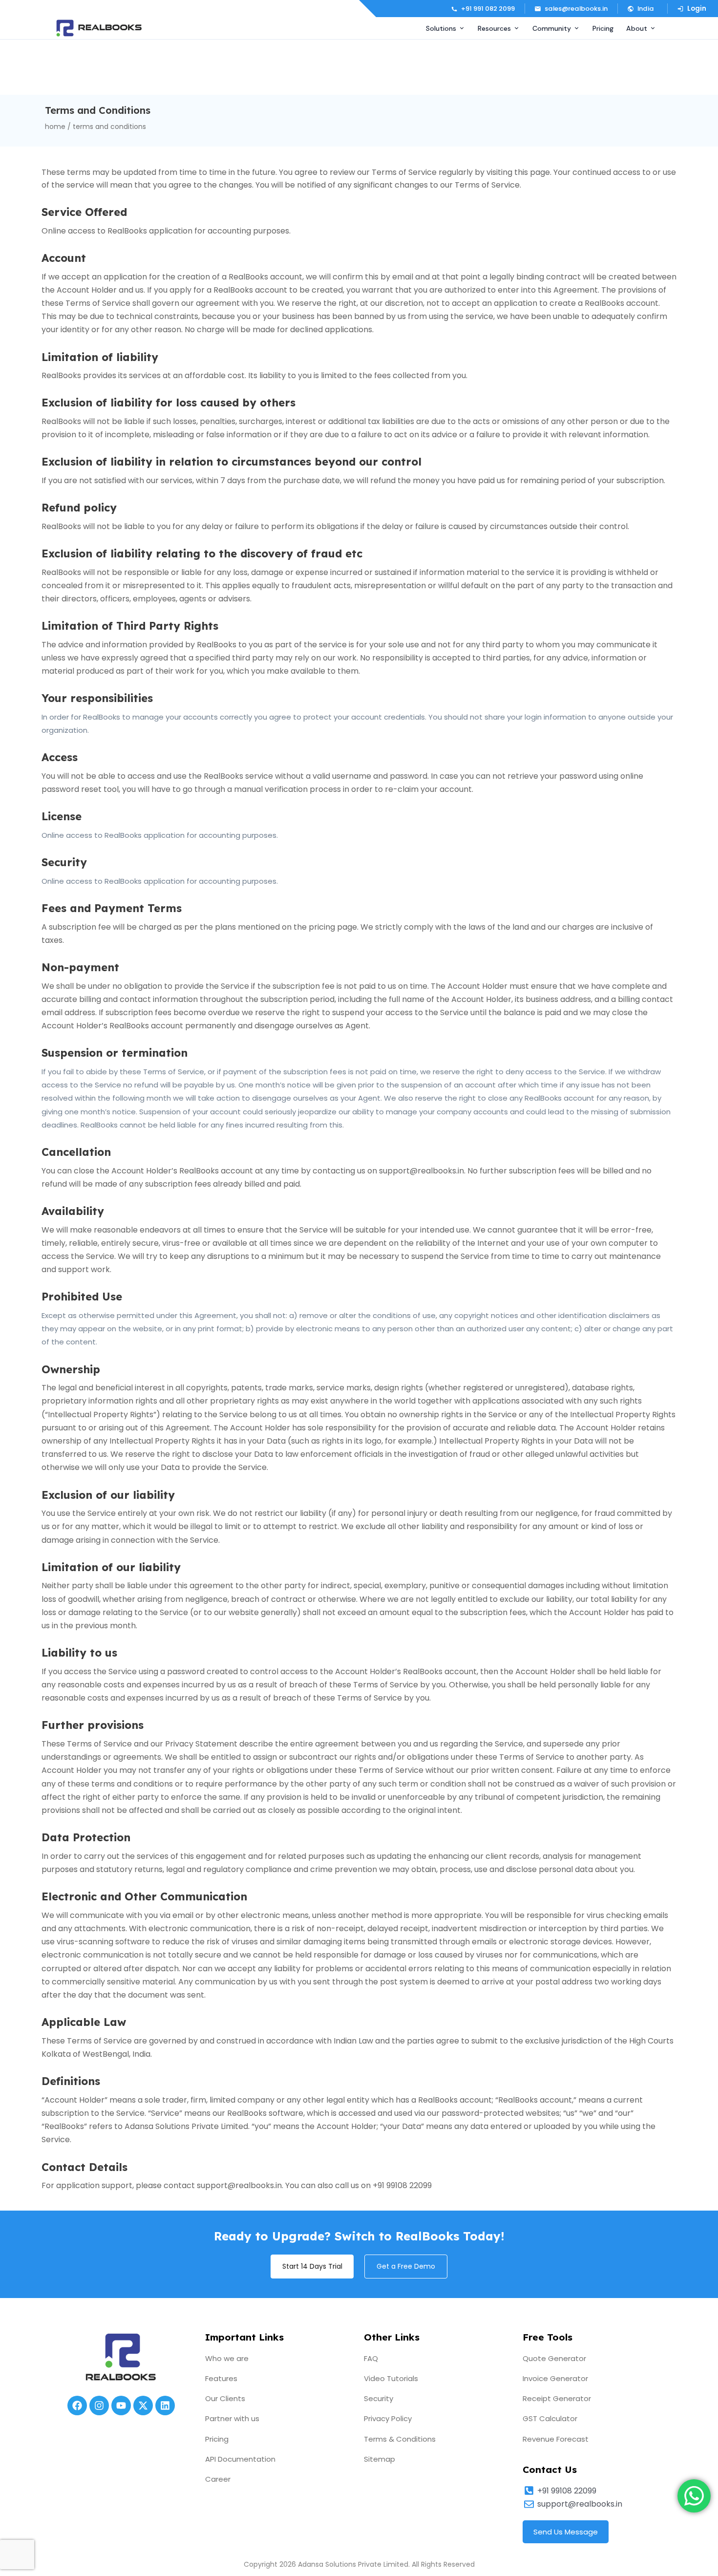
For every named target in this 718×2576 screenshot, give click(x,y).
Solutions (441, 28)
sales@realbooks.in (576, 9)
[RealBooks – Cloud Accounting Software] (99, 28)
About (637, 28)
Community (552, 28)
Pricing (603, 28)
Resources (494, 28)
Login (697, 9)
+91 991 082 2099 (488, 9)
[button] (642, 9)
